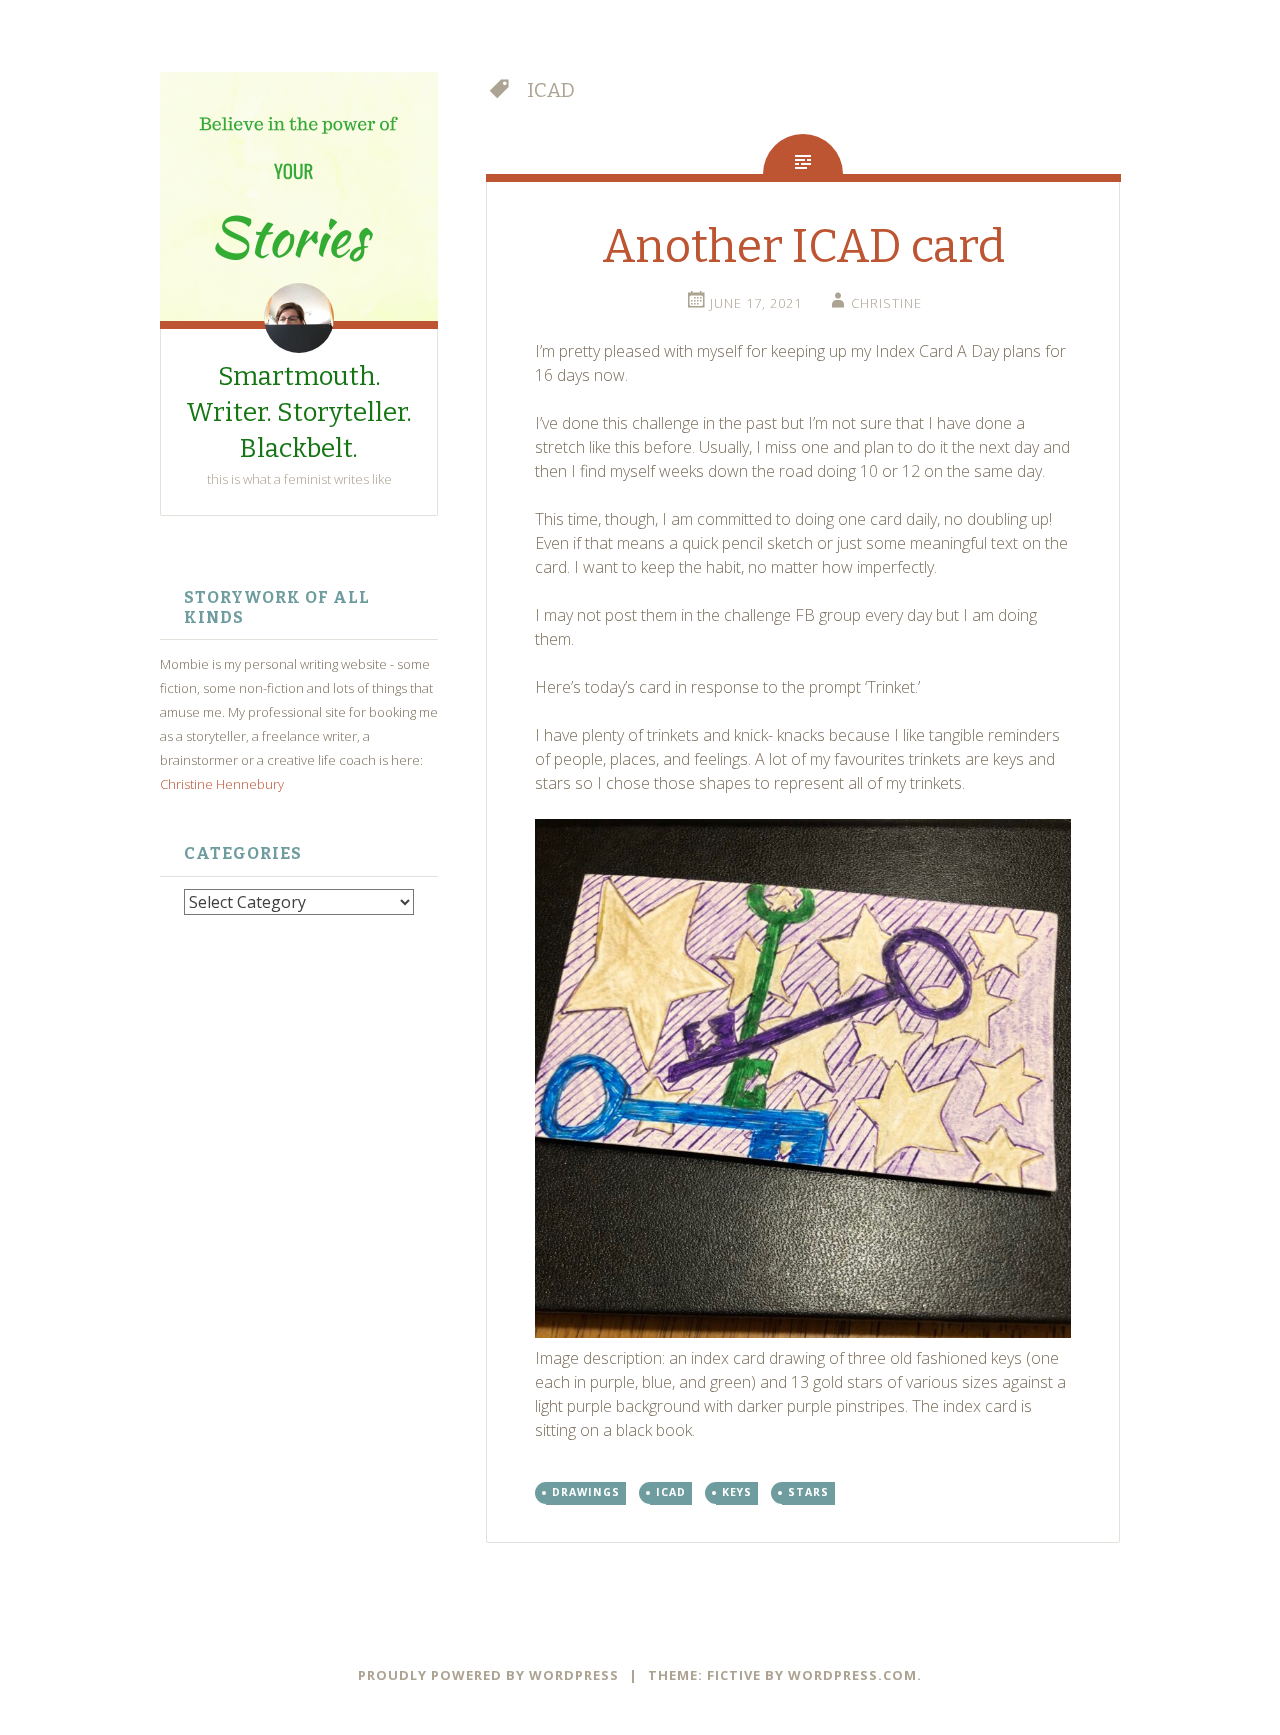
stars (808, 1492)
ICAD (671, 1492)
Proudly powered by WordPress (488, 1675)
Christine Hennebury (222, 784)
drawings (586, 1492)
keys (737, 1492)
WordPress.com (852, 1675)
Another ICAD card (803, 246)
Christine (886, 303)
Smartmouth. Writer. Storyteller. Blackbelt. (299, 412)
